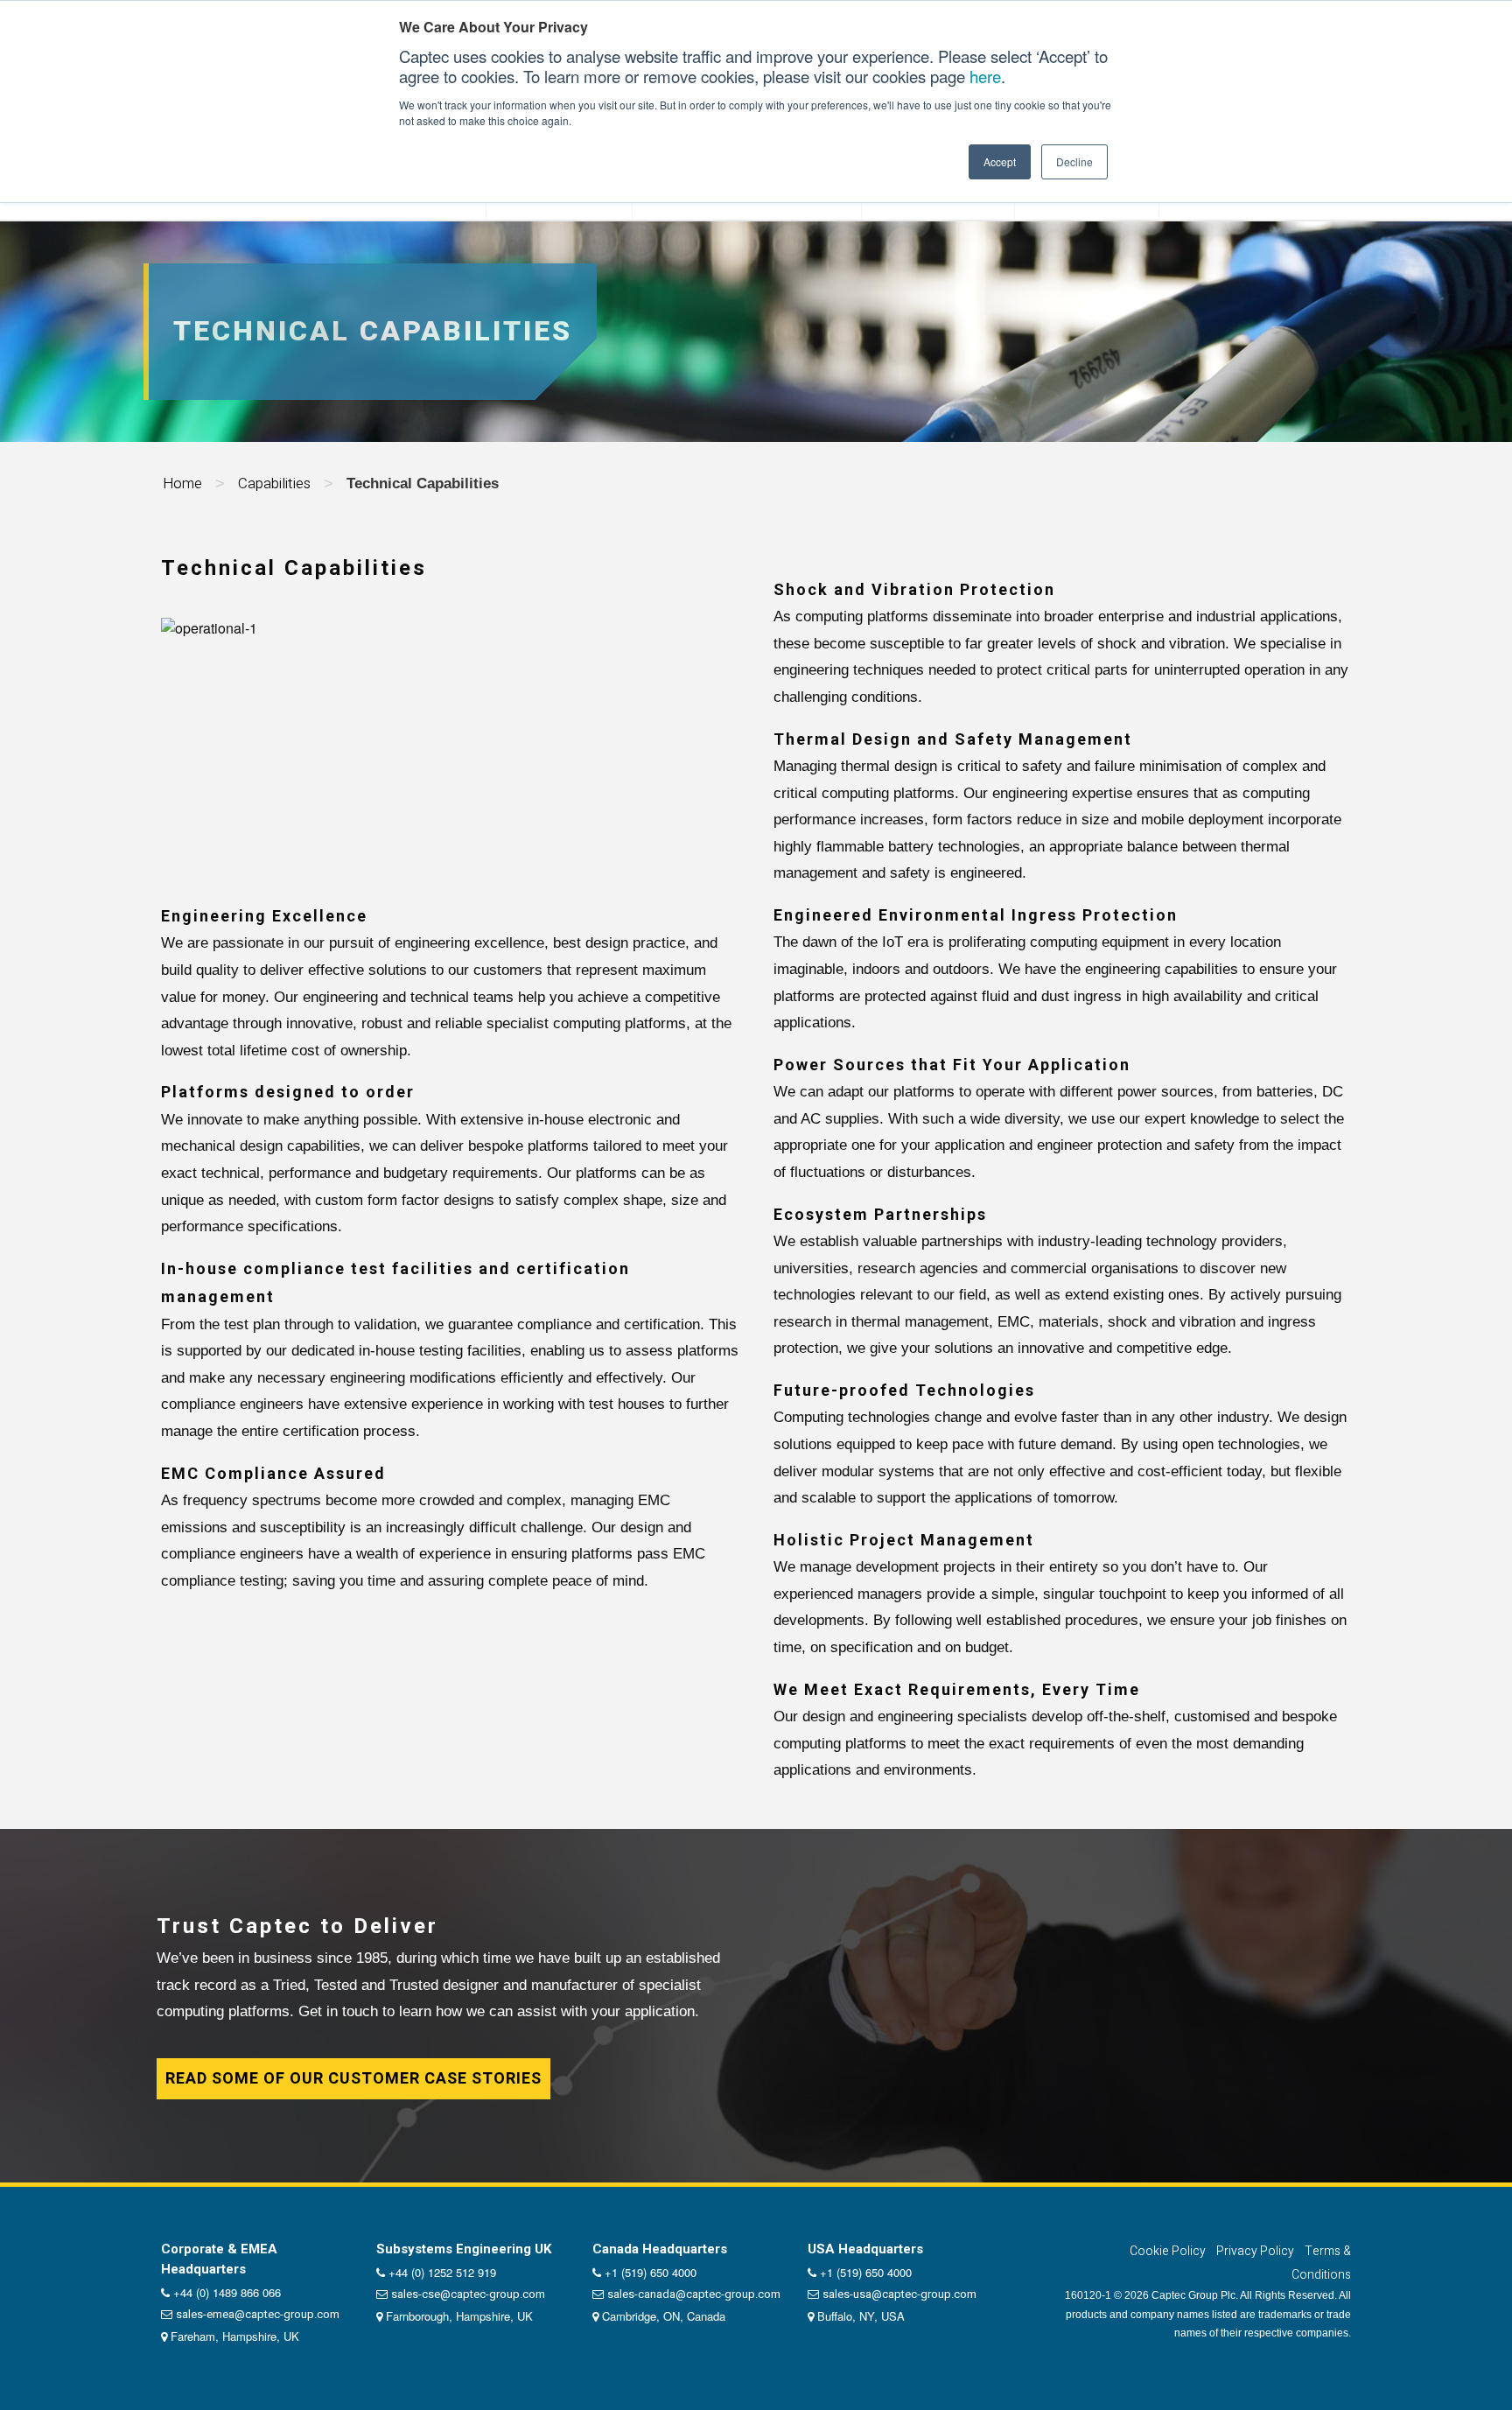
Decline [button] (1074, 161)
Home (182, 483)
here (985, 76)
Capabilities (274, 483)
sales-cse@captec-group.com (468, 2294)
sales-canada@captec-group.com (694, 2294)
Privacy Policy (1255, 2251)
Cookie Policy (1168, 2251)
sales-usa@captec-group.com (899, 2294)
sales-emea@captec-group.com (258, 2314)
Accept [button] (1000, 161)
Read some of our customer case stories (353, 2079)
